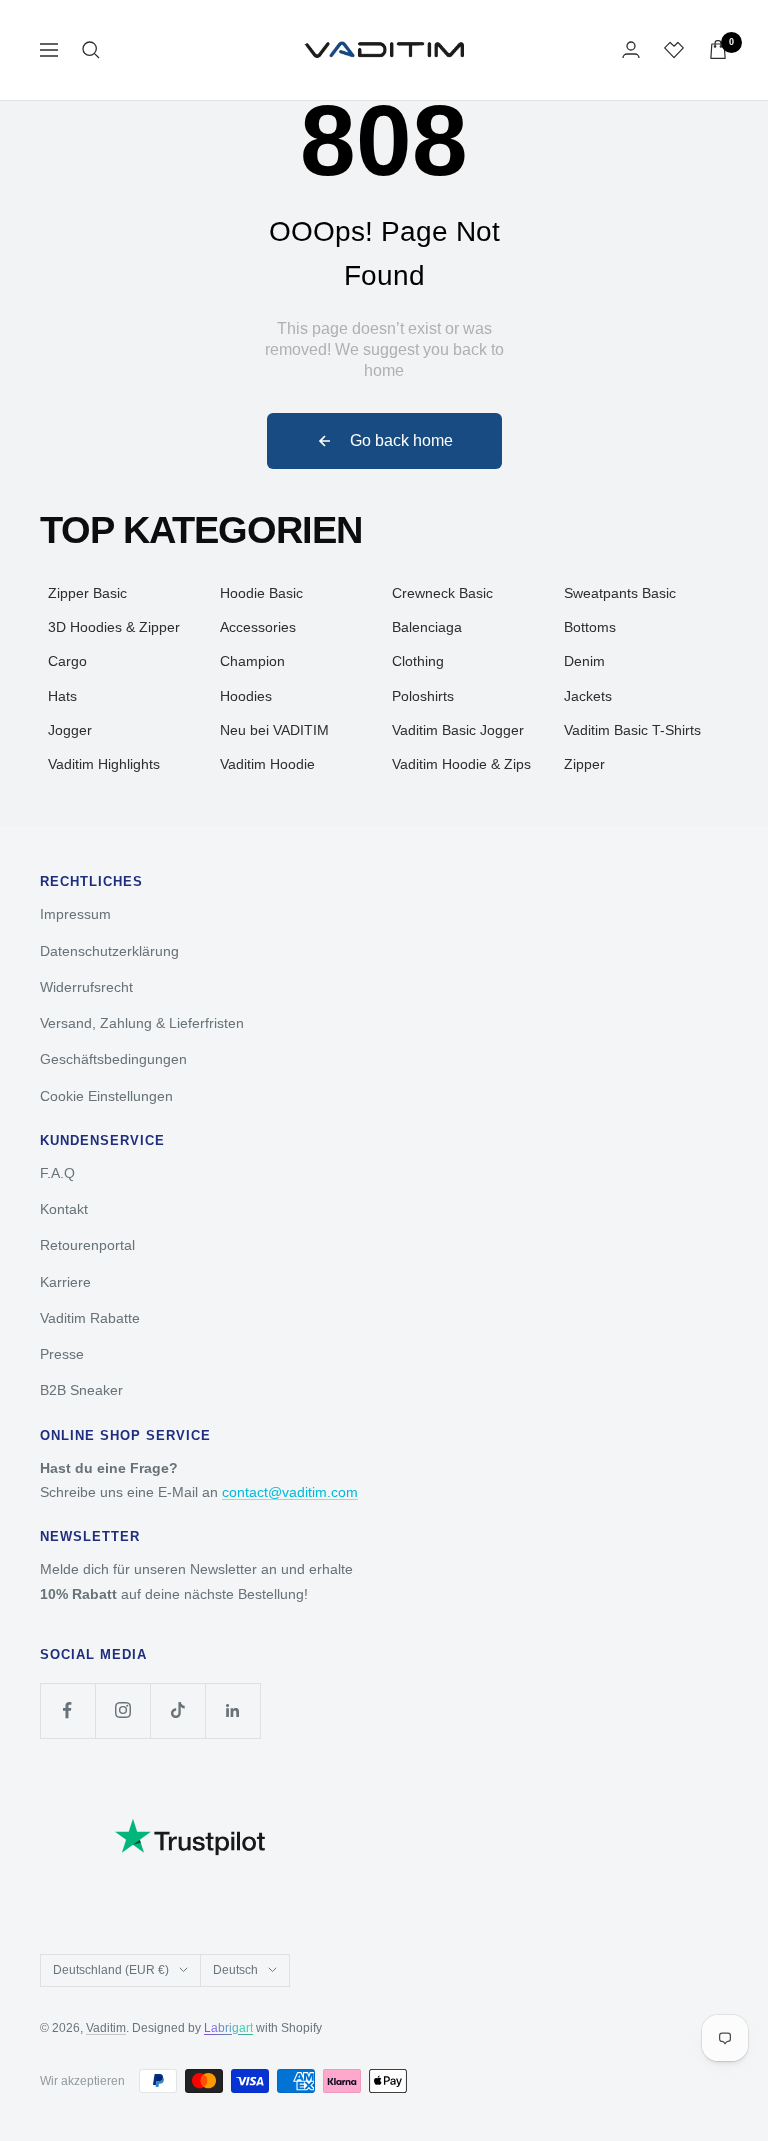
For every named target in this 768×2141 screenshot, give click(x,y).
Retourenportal (87, 1245)
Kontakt (64, 1209)
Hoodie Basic (261, 593)
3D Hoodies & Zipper (114, 627)
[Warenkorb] (718, 49)
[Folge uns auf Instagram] (122, 1710)
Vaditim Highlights (104, 764)
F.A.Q (57, 1173)
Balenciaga (427, 627)
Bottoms (590, 627)
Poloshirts (423, 696)
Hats (62, 696)
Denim (584, 661)
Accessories (258, 627)
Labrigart (228, 2028)
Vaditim (106, 2028)
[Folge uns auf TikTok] (177, 1710)
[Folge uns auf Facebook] (67, 1710)
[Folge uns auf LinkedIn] (232, 1710)
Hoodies (246, 696)
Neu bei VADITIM (274, 730)
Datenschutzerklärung (109, 951)
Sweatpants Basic (620, 593)
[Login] (631, 49)
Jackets (588, 696)
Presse (62, 1354)
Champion (252, 661)
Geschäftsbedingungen (113, 1059)
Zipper (584, 764)
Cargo (67, 661)
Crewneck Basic (442, 593)
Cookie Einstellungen (106, 1096)
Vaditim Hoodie (267, 764)
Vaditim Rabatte (90, 1318)
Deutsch (235, 1970)
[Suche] (91, 50)
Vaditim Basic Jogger (458, 730)
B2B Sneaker (81, 1390)
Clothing (418, 661)
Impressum (75, 914)
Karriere (65, 1282)
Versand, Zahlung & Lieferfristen (142, 1023)
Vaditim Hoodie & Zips (461, 764)
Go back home (401, 440)
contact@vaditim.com (290, 1492)
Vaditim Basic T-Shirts (632, 730)
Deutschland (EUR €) (111, 1970)
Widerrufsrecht (86, 987)
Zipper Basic (87, 593)
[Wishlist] (674, 50)
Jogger (70, 730)
